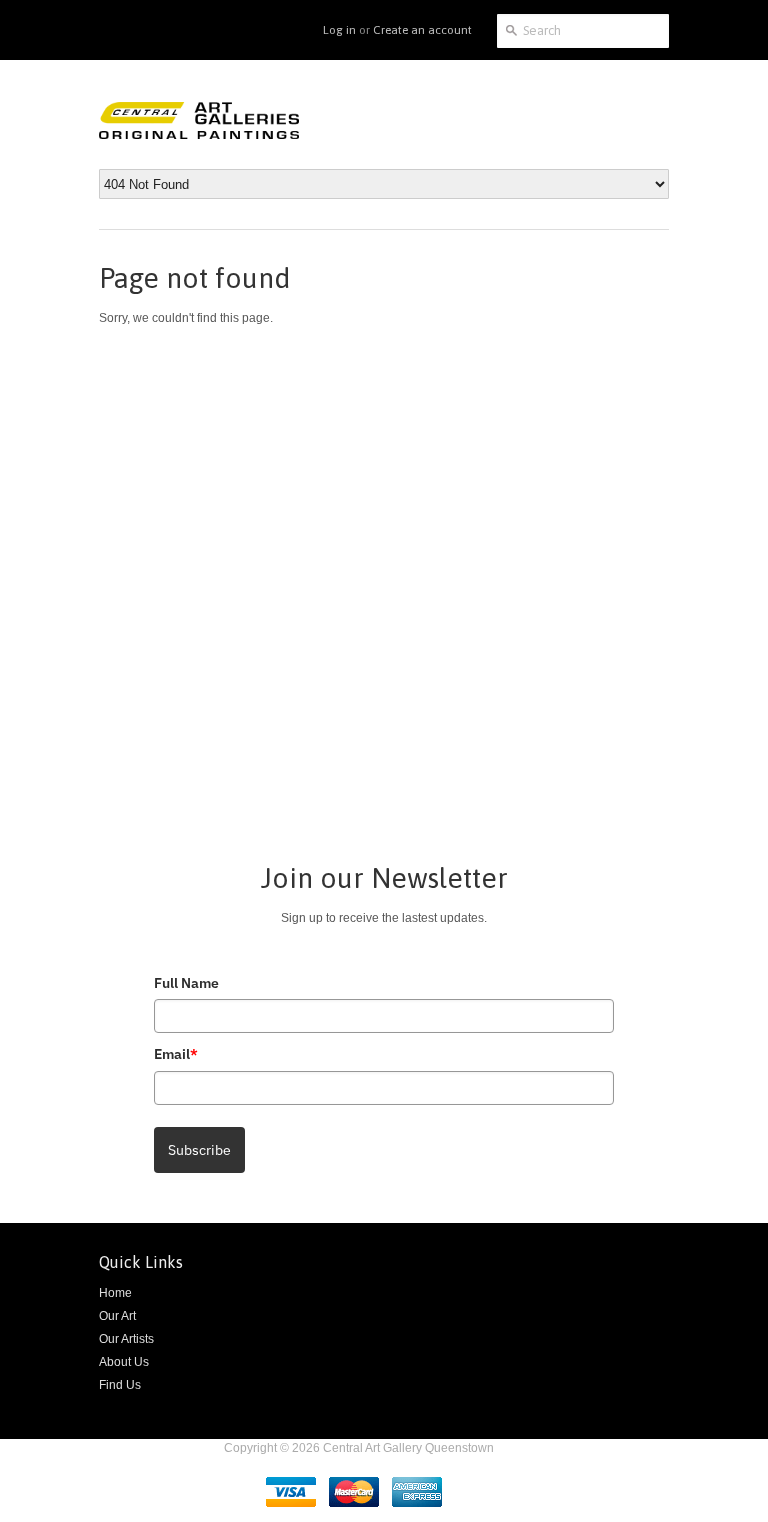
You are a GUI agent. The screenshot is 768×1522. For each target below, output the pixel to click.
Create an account (422, 30)
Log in (339, 30)
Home (115, 1293)
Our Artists (126, 1339)
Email (176, 1054)
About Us (124, 1362)
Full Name (186, 983)
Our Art (117, 1316)
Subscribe (199, 1150)
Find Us (120, 1385)
